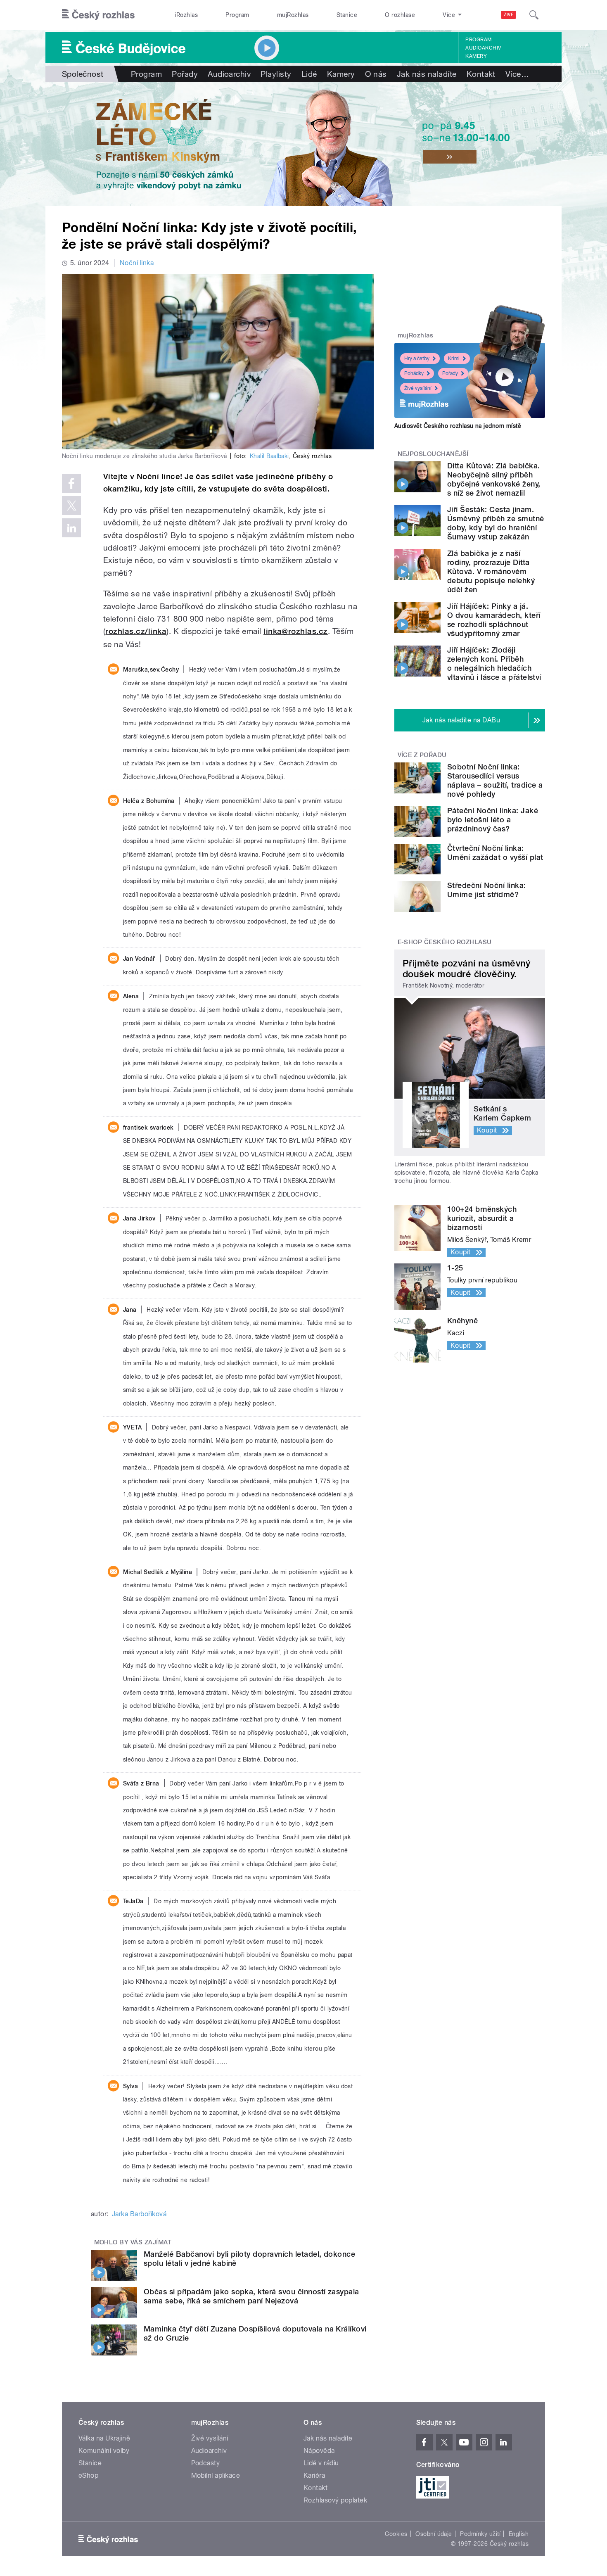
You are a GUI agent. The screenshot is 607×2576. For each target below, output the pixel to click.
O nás (376, 74)
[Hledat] (534, 15)
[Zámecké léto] (303, 144)
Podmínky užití (480, 2534)
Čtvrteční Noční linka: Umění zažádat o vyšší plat (495, 853)
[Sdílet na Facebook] (71, 483)
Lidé (309, 74)
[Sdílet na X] (71, 506)
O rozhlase (400, 15)
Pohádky (414, 373)
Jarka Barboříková (139, 2214)
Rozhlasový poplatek (335, 2500)
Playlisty (276, 74)
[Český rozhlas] (98, 15)
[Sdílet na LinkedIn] (71, 528)
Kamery (476, 56)
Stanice (347, 15)
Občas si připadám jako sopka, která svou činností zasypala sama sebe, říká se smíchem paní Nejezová (251, 2296)
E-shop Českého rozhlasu (445, 942)
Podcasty (206, 2463)
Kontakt (481, 74)
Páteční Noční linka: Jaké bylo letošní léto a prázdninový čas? (493, 820)
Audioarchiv (483, 48)
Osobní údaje (434, 2534)
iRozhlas (187, 15)
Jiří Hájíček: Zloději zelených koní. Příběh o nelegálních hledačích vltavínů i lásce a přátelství (494, 664)
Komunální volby (104, 2451)
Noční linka (137, 263)
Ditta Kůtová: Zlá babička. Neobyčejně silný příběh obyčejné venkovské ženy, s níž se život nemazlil (494, 479)
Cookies (396, 2534)
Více (517, 74)
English (519, 2534)
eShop (88, 2475)
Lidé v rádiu (321, 2463)
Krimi (454, 359)
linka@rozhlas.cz (296, 631)
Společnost (83, 74)
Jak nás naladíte (427, 74)
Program (237, 15)
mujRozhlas (293, 15)
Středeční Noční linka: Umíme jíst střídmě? (487, 890)
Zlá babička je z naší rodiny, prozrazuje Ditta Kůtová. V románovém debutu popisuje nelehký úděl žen (491, 571)
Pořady (185, 74)
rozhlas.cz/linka (136, 631)
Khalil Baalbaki (269, 456)
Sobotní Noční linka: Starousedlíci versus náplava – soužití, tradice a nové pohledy (495, 780)
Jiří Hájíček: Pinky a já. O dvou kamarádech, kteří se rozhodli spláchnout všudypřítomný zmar (494, 620)
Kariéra (314, 2475)
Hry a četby (417, 359)
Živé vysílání (418, 388)
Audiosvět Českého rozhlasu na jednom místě (458, 426)
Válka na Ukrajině (104, 2438)
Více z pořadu (422, 755)
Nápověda (319, 2451)
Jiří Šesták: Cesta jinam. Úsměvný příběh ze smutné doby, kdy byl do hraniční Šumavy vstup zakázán (496, 523)
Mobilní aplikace (216, 2475)
